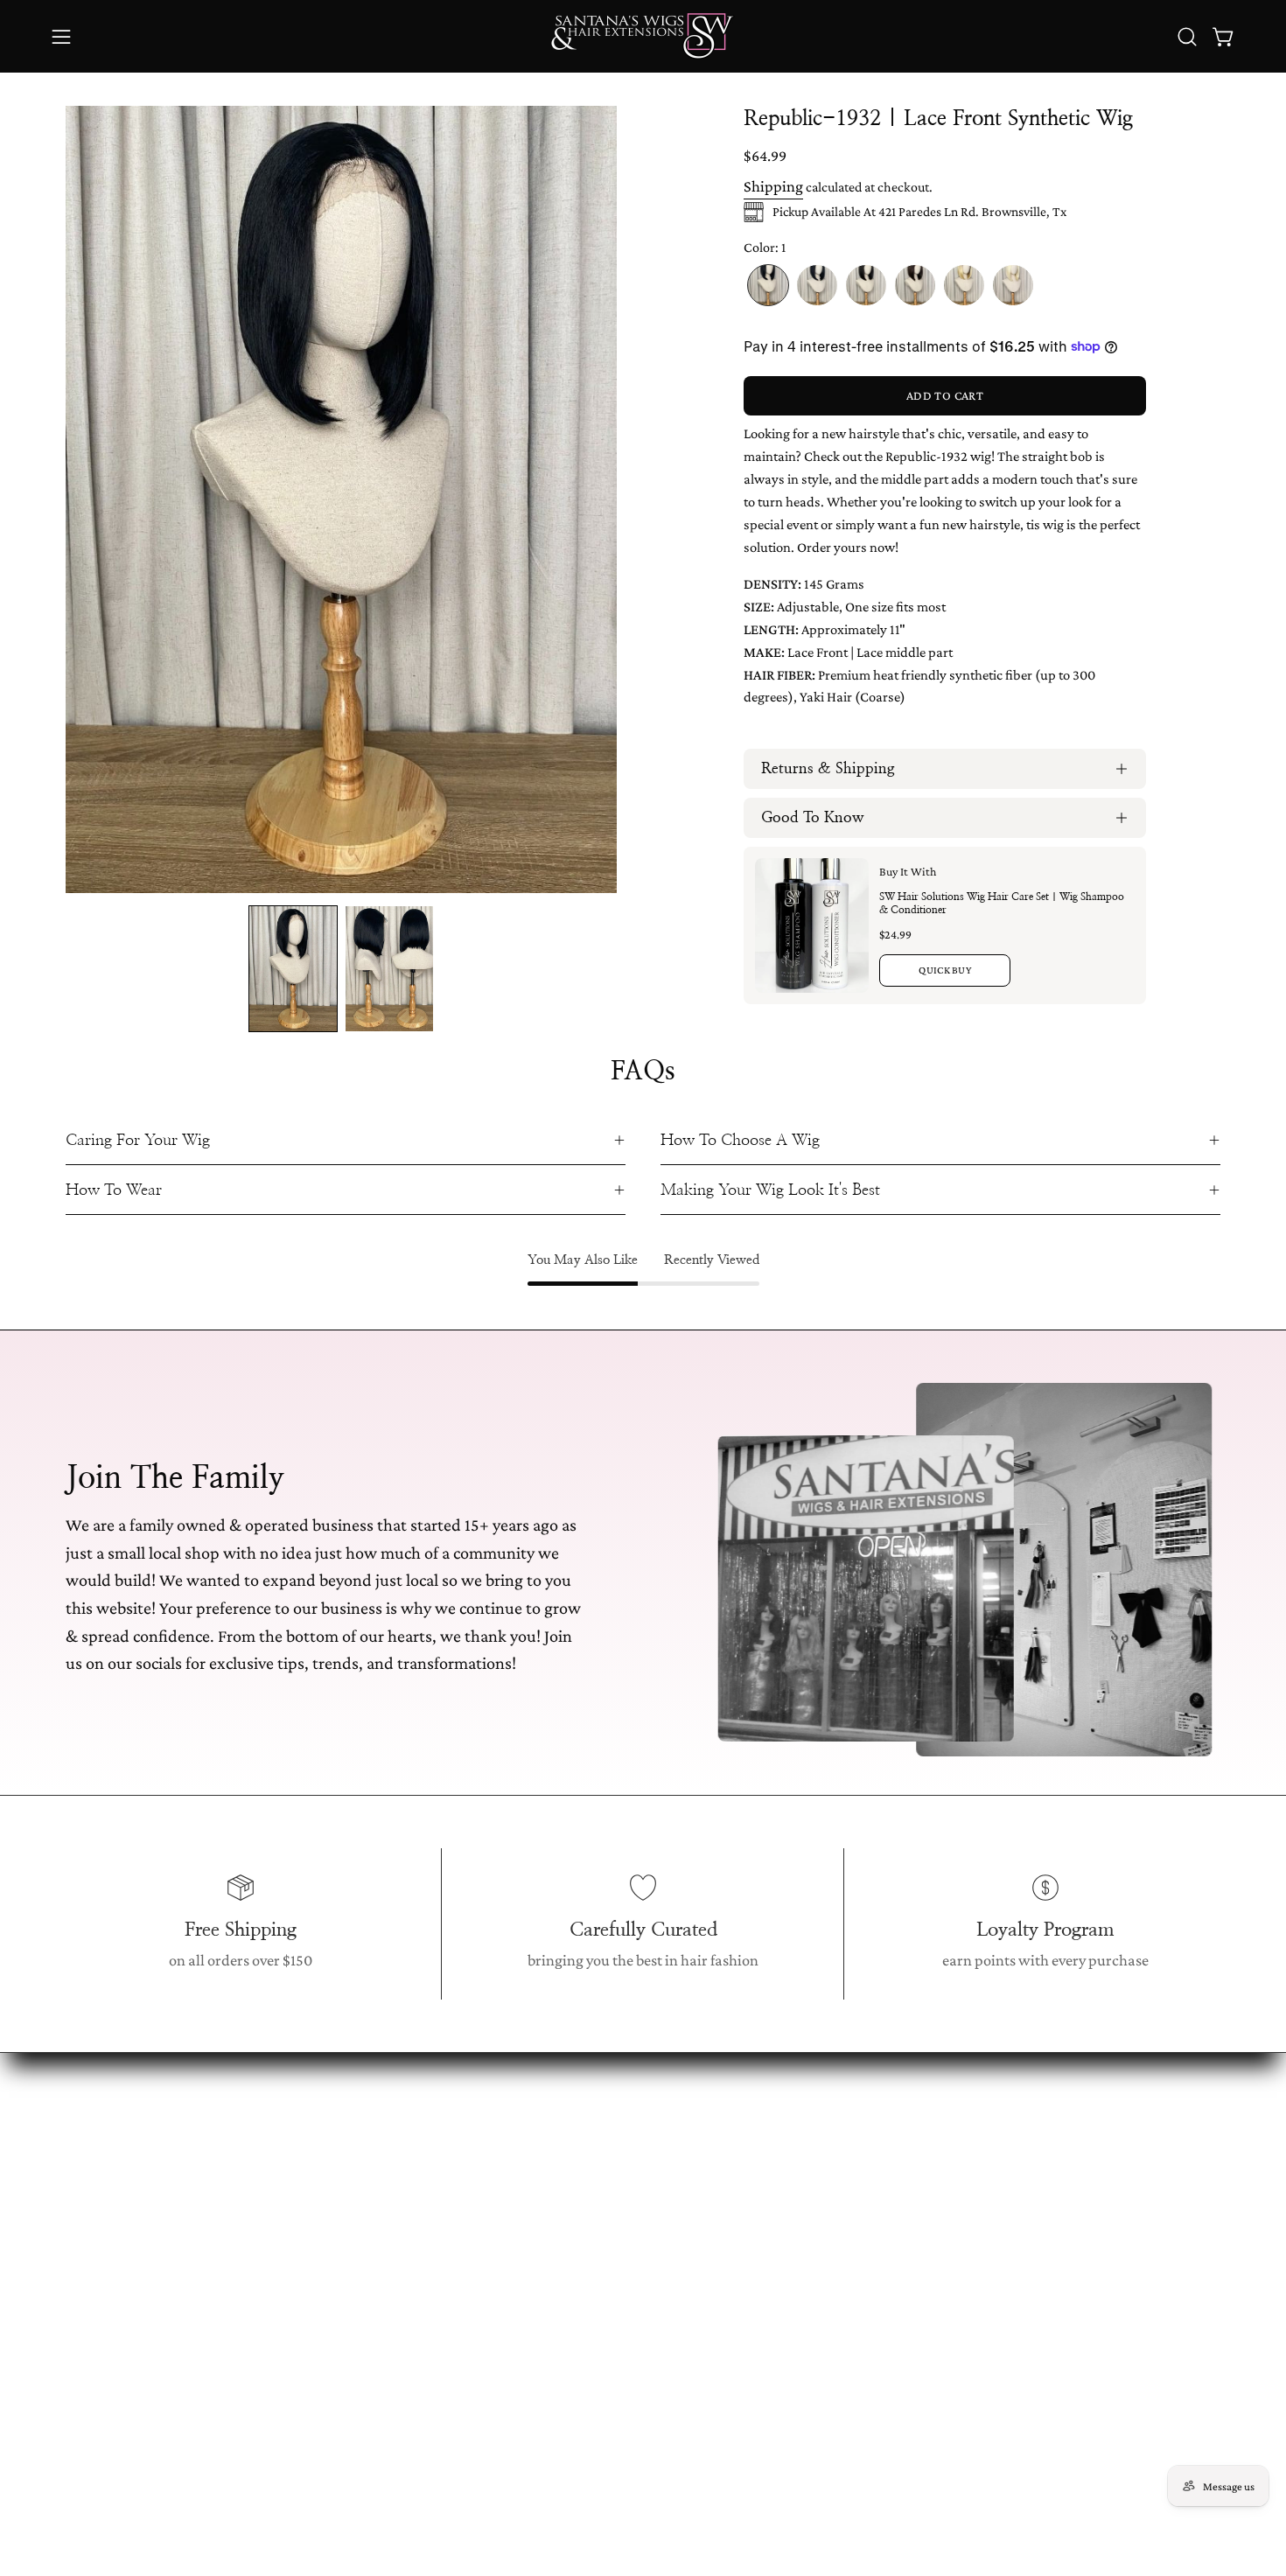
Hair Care (570, 2419)
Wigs (312, 2154)
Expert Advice (584, 2353)
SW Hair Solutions (355, 2386)
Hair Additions (343, 2286)
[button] (1187, 37)
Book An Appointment (610, 2188)
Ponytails (325, 2221)
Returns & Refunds (599, 2221)
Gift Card (325, 2353)
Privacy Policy (583, 2320)
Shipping (773, 186)
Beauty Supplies (347, 2320)
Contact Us (574, 2386)
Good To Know (813, 818)
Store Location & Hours (614, 2154)
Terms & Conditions (603, 2286)
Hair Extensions (347, 2188)
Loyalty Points (584, 2253)
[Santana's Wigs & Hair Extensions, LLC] (643, 36)
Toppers (322, 2253)
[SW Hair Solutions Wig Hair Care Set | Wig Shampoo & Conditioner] (812, 925)
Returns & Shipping (828, 769)
